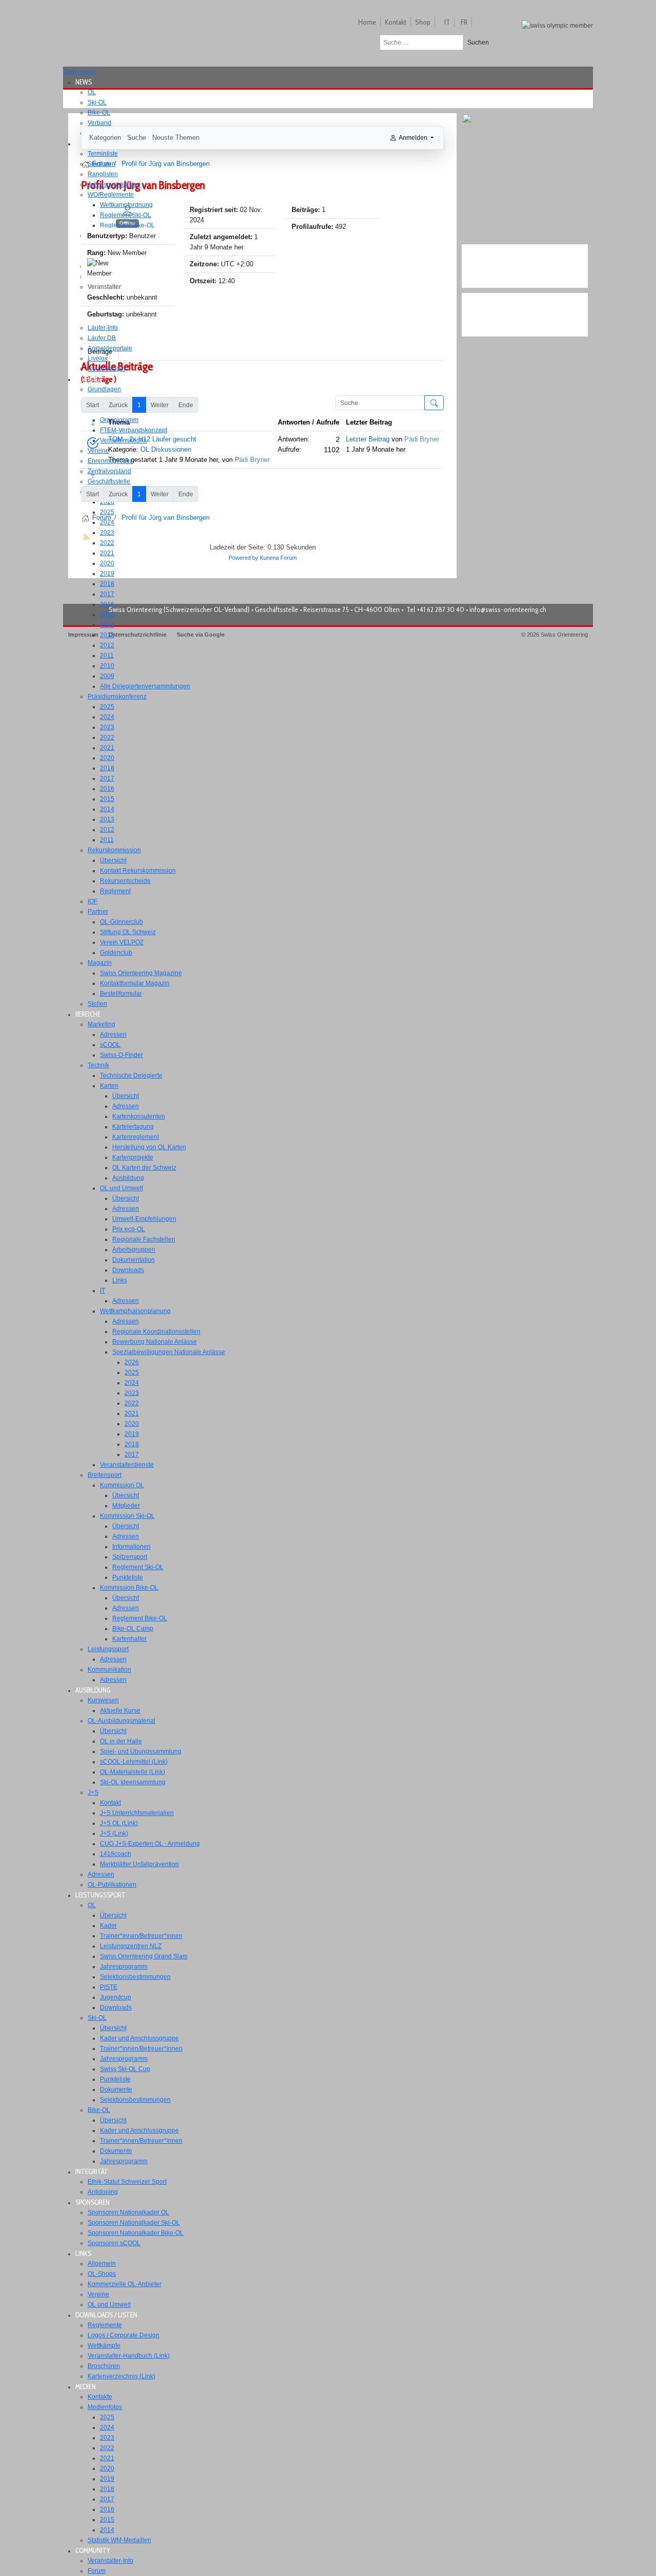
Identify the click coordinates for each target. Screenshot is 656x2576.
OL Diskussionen (166, 449)
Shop (423, 22)
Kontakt (396, 22)
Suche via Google (201, 635)
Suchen (478, 43)
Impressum (83, 635)
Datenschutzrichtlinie (138, 635)
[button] (87, 82)
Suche (137, 138)
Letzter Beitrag (368, 439)
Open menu (79, 72)
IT (447, 22)
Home (367, 22)
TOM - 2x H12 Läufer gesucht (152, 439)
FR (464, 22)
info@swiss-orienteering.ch (508, 609)
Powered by (243, 558)
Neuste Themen (176, 138)
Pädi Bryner (252, 460)
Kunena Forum (278, 558)
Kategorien (105, 138)
